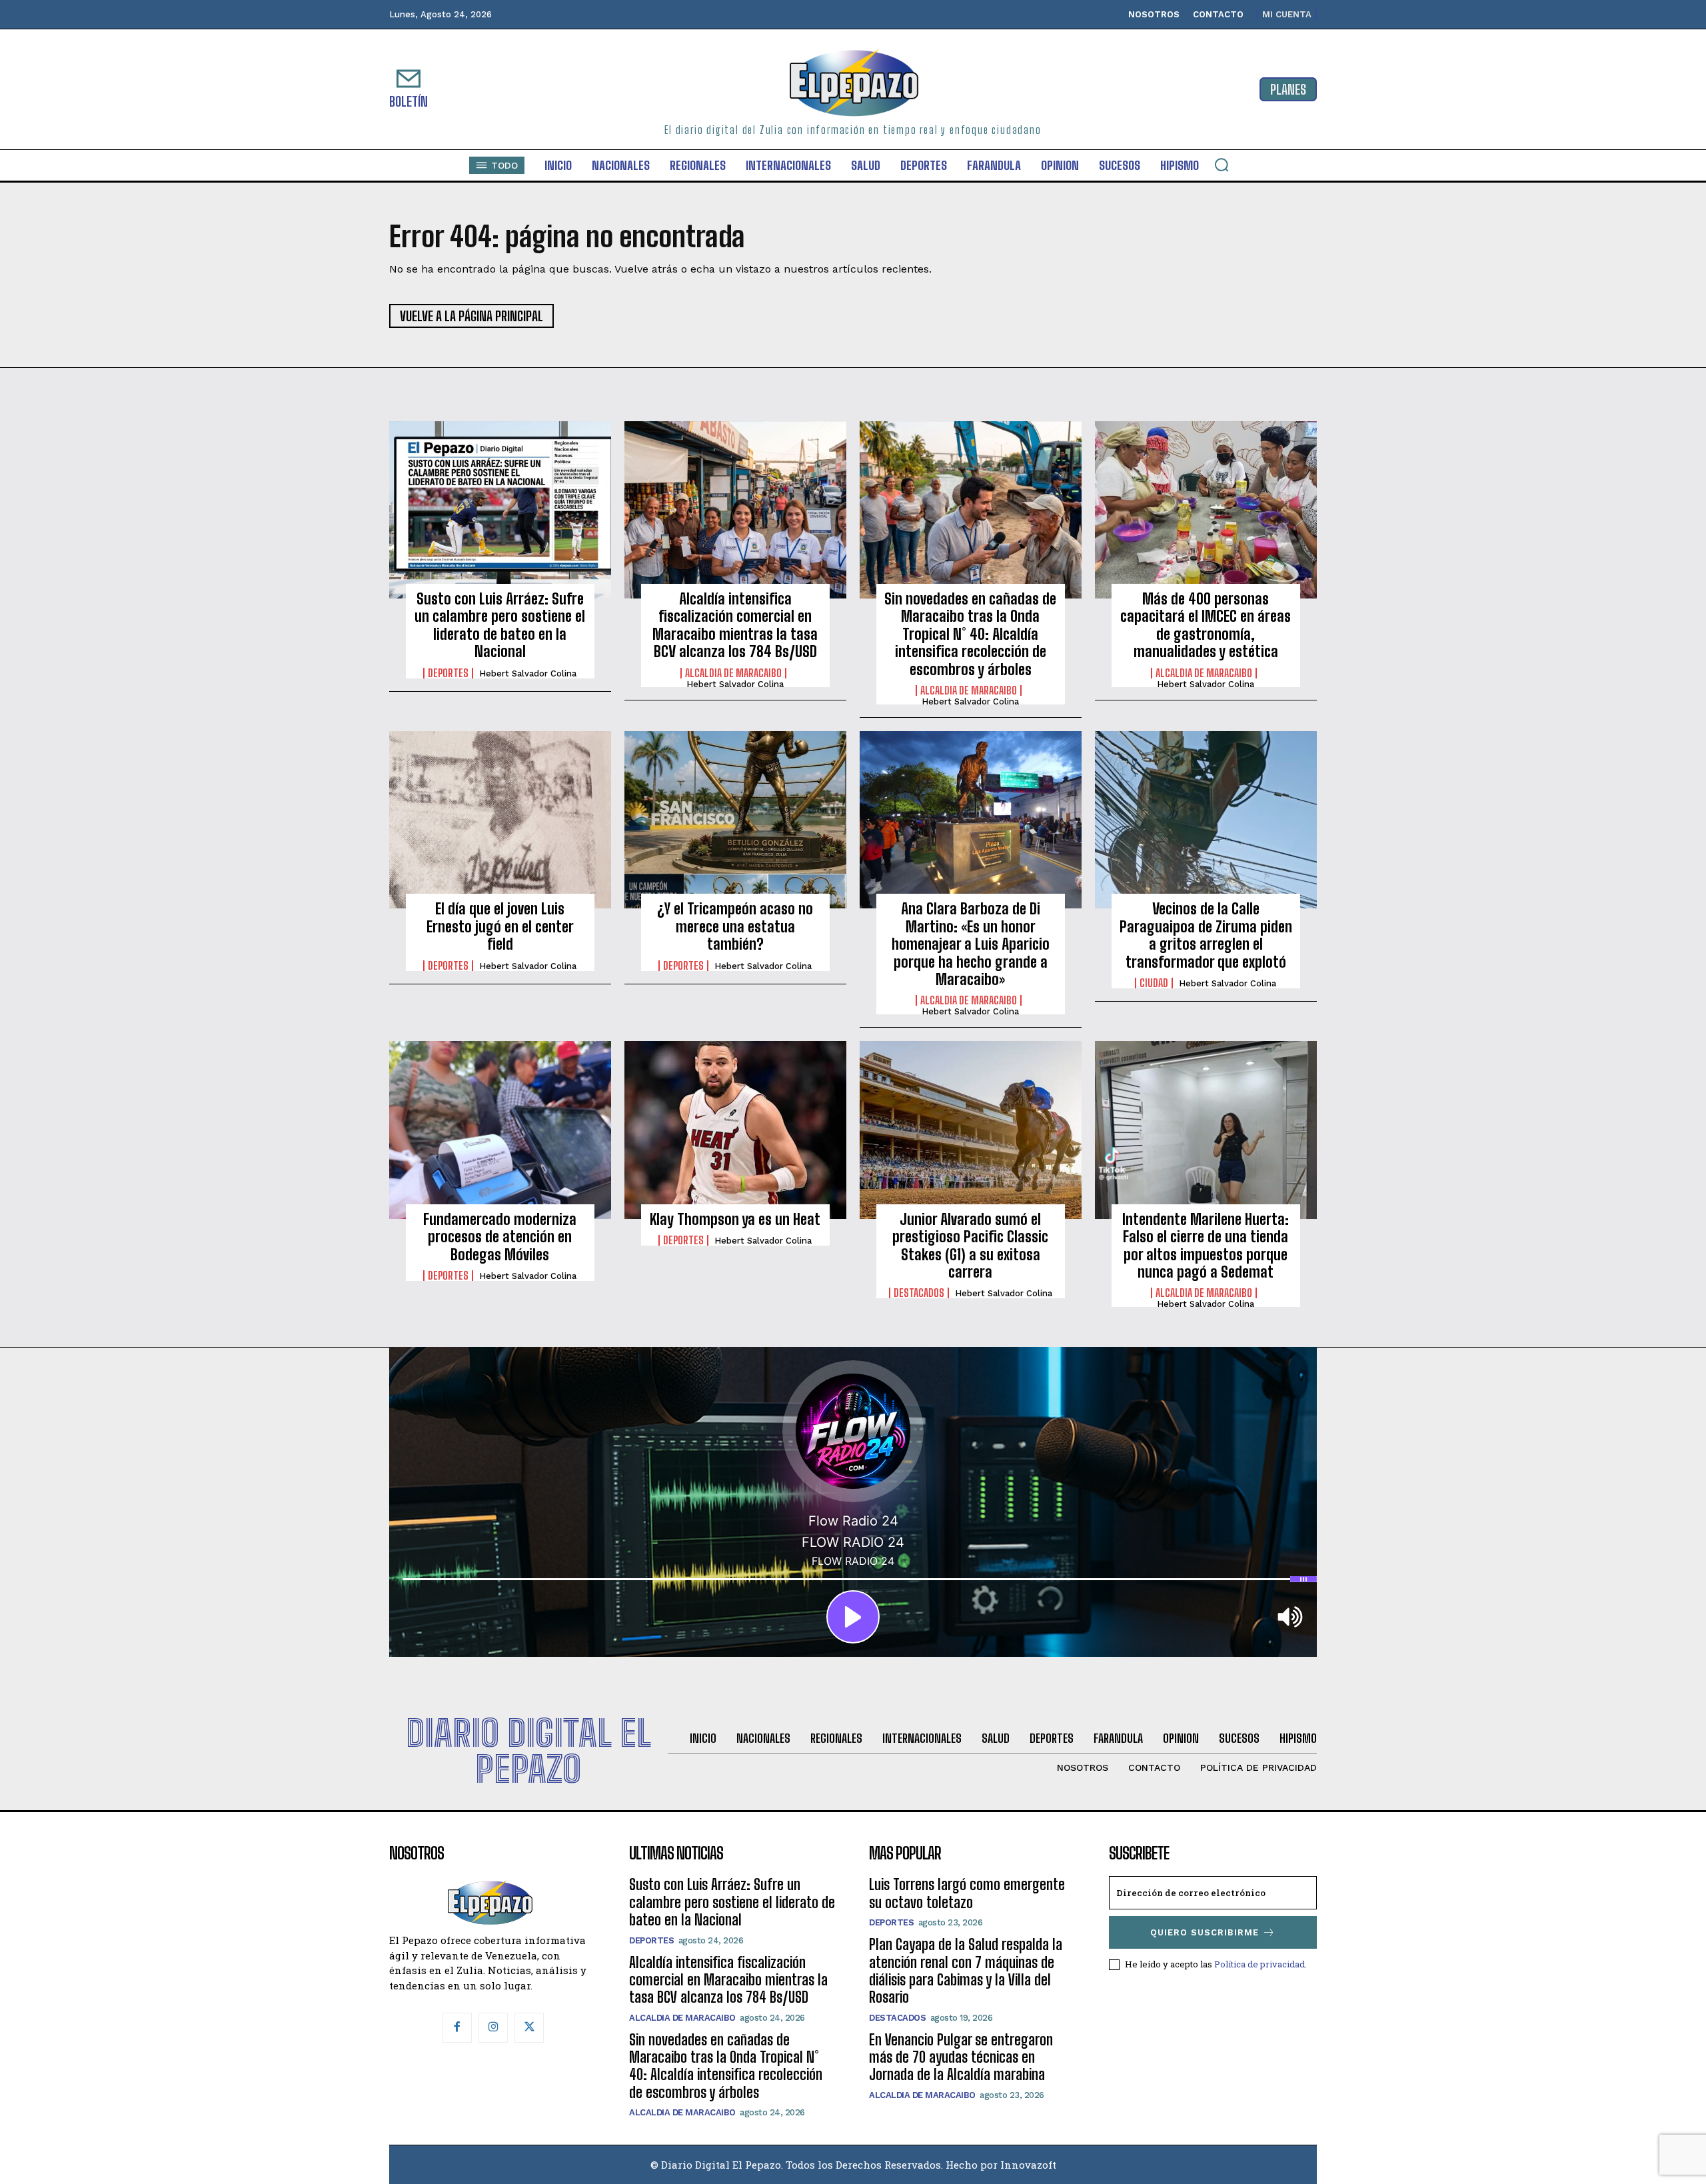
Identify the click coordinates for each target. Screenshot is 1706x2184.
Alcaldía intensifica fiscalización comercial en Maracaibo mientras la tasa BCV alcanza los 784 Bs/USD (735, 625)
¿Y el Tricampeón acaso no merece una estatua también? (735, 926)
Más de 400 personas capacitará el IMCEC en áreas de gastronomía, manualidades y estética (1206, 625)
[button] (1222, 165)
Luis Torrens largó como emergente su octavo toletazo (967, 1893)
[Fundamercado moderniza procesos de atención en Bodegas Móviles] (500, 1130)
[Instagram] (493, 2027)
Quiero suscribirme (1205, 1932)
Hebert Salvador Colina (528, 673)
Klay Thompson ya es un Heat (735, 1219)
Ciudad (1154, 983)
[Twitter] (529, 2027)
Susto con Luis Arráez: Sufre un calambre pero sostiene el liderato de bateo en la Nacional (500, 625)
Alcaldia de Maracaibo (733, 673)
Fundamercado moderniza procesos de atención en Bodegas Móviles (500, 1237)
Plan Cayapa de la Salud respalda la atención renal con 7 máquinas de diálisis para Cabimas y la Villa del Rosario (966, 1971)
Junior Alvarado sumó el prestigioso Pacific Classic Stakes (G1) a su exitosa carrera (970, 1246)
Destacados (919, 1293)
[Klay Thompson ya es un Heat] (735, 1130)
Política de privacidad (1260, 1964)
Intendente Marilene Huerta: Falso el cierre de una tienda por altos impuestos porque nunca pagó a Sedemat (1206, 1246)
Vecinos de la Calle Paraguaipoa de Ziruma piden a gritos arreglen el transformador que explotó (1206, 935)
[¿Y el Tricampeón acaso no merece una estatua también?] (735, 820)
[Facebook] (457, 2027)
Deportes (448, 673)
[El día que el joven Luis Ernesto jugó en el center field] (500, 820)
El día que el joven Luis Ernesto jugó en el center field (500, 926)
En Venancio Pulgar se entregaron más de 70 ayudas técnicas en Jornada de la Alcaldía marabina (961, 2057)
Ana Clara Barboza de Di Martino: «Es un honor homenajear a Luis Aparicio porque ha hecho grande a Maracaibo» (971, 944)
